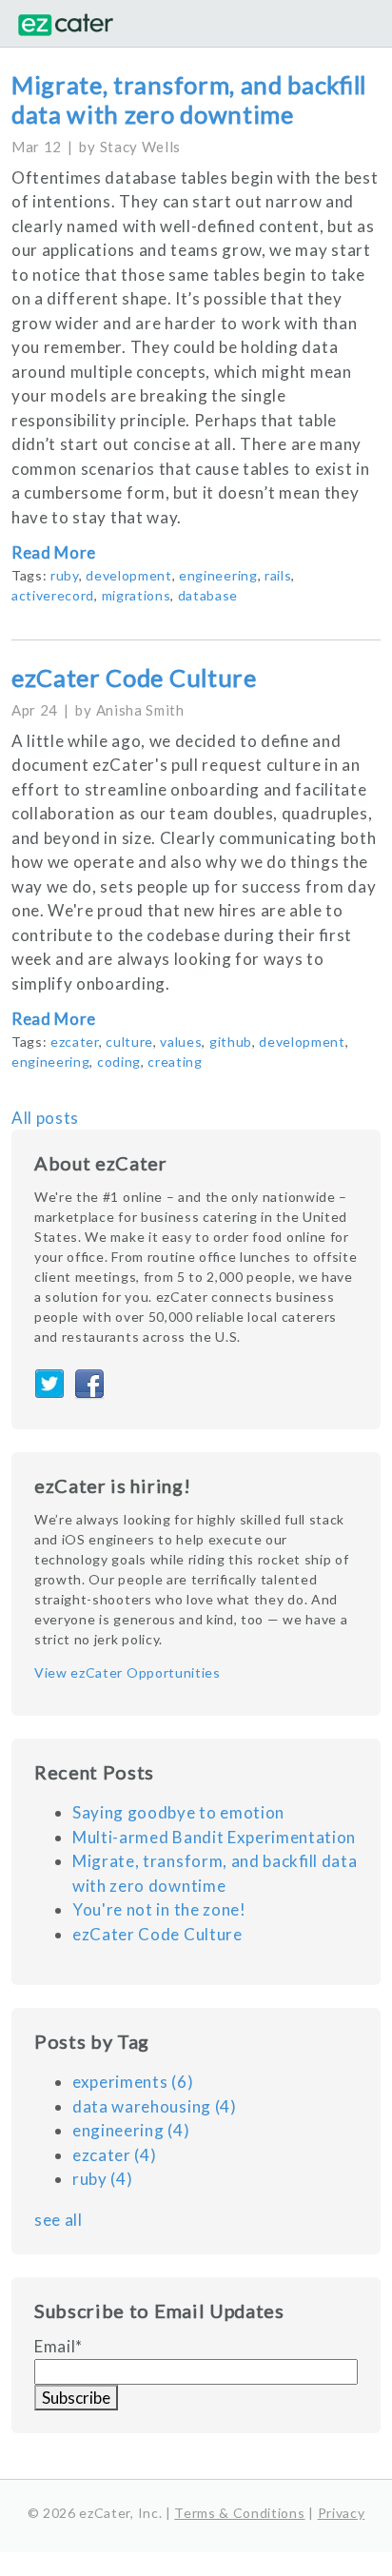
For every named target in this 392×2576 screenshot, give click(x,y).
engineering (218, 575)
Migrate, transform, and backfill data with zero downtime (189, 99)
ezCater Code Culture (134, 678)
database (208, 595)
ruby (65, 575)
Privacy (342, 2513)
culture (129, 1042)
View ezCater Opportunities (127, 1671)
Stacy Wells (140, 147)
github (231, 1042)
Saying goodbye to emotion (178, 1812)
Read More (54, 552)
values (181, 1042)
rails (278, 575)
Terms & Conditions (239, 2513)
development (128, 575)
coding (119, 1062)
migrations (137, 595)
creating (175, 1062)
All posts (45, 1118)
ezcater (75, 1042)
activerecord (53, 595)
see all (59, 2220)
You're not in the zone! (159, 1909)
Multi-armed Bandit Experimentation (214, 1837)
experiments (133, 2082)
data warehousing (155, 2106)
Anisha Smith (140, 710)
